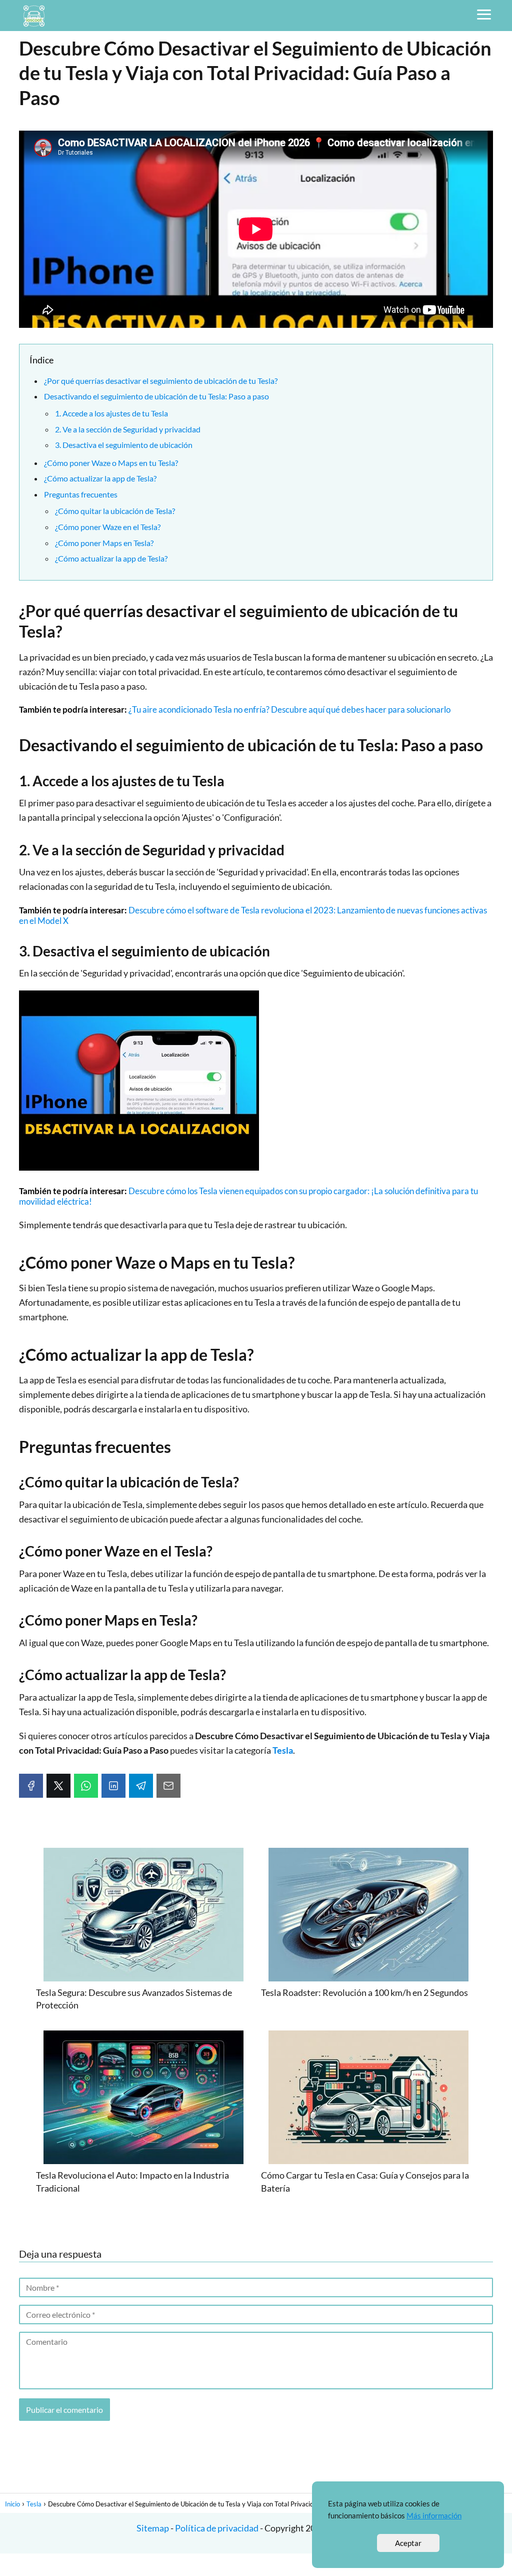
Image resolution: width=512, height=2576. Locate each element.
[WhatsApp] (86, 1786)
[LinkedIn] (113, 1786)
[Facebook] (31, 1786)
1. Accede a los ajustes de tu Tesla (111, 413)
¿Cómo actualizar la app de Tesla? (100, 478)
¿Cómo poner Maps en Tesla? (104, 543)
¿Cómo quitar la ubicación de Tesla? (115, 511)
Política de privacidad (217, 2528)
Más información (434, 2515)
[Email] (168, 1786)
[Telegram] (141, 1786)
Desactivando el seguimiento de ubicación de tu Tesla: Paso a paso (156, 396)
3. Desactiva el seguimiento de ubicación (124, 445)
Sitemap (153, 2528)
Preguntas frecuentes (81, 494)
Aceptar (408, 2543)
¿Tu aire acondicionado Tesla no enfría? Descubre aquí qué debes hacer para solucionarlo (289, 709)
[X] (58, 1786)
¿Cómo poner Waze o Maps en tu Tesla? (111, 463)
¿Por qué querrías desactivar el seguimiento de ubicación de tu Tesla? (161, 381)
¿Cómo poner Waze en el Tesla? (108, 527)
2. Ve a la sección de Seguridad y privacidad (128, 429)
